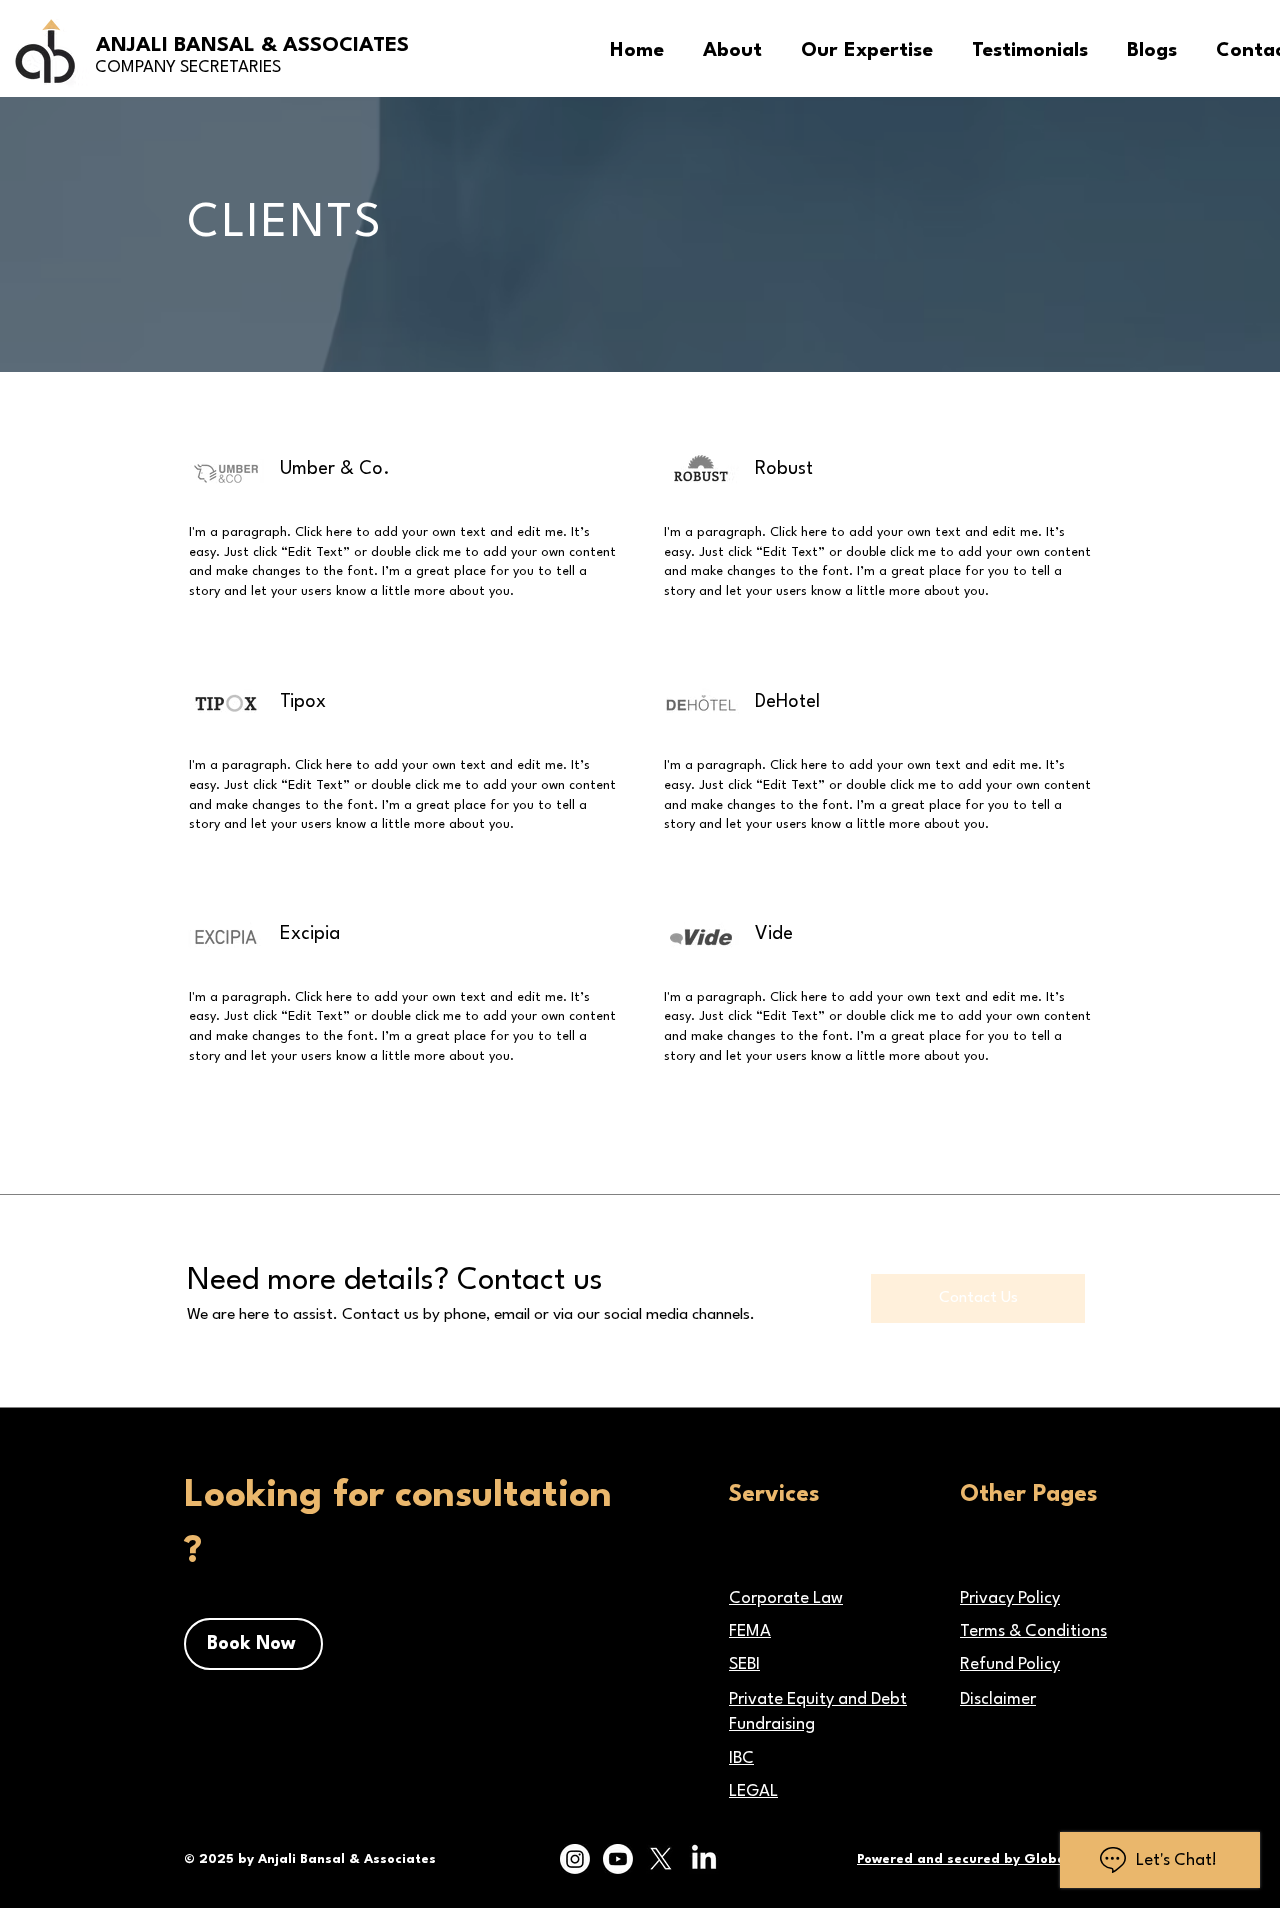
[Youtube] (618, 1859)
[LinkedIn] (704, 1859)
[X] (661, 1859)
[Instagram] (575, 1859)
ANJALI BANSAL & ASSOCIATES (252, 46)
